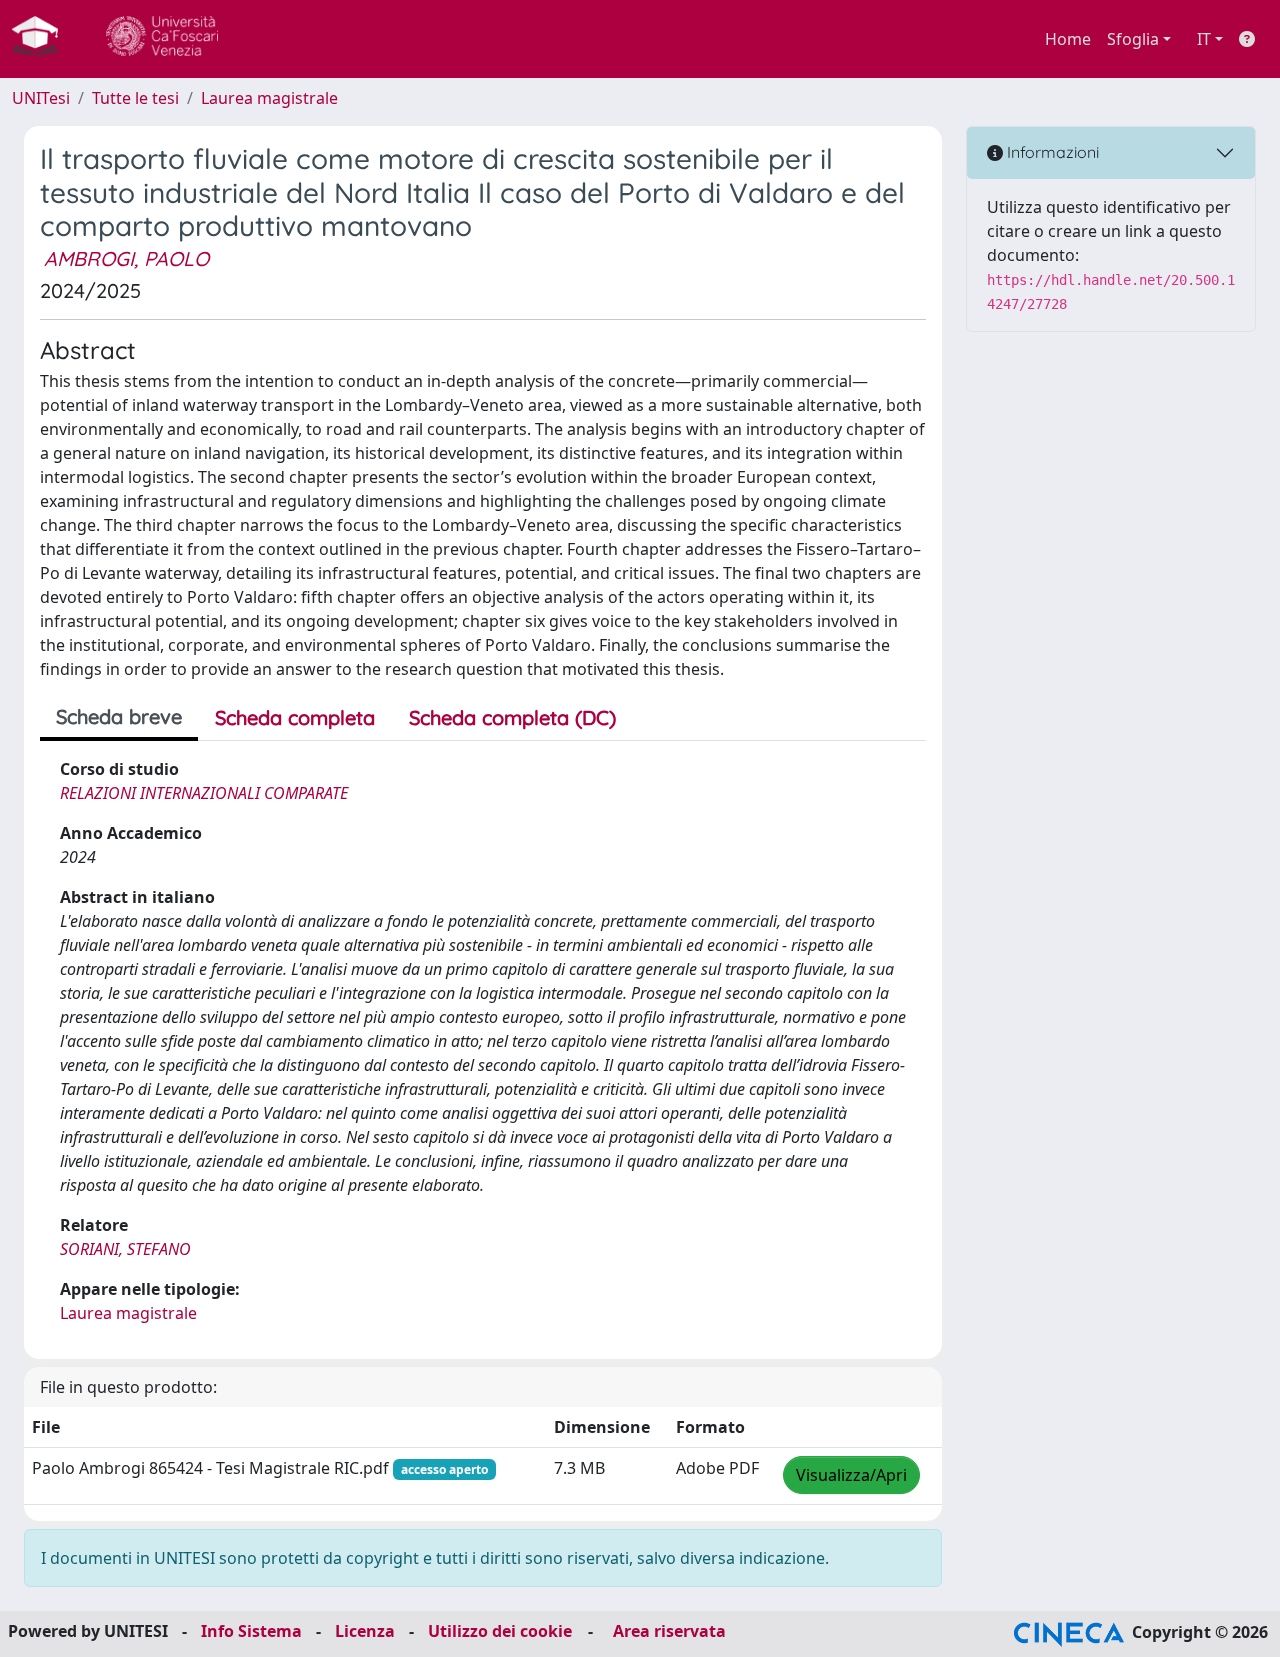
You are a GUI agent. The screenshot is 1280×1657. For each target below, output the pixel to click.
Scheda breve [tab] (119, 716)
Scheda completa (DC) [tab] (512, 717)
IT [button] (1204, 39)
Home (1068, 39)
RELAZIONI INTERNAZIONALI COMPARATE (204, 793)
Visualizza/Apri (851, 1475)
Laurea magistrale (269, 98)
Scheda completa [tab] (295, 717)
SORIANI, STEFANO (125, 1249)
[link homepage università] (162, 39)
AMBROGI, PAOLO (126, 258)
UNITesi (41, 98)
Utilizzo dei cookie (500, 1631)
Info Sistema (251, 1631)
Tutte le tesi (135, 98)
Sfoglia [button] (1133, 39)
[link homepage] (43, 39)
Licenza (365, 1631)
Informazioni (1051, 152)
